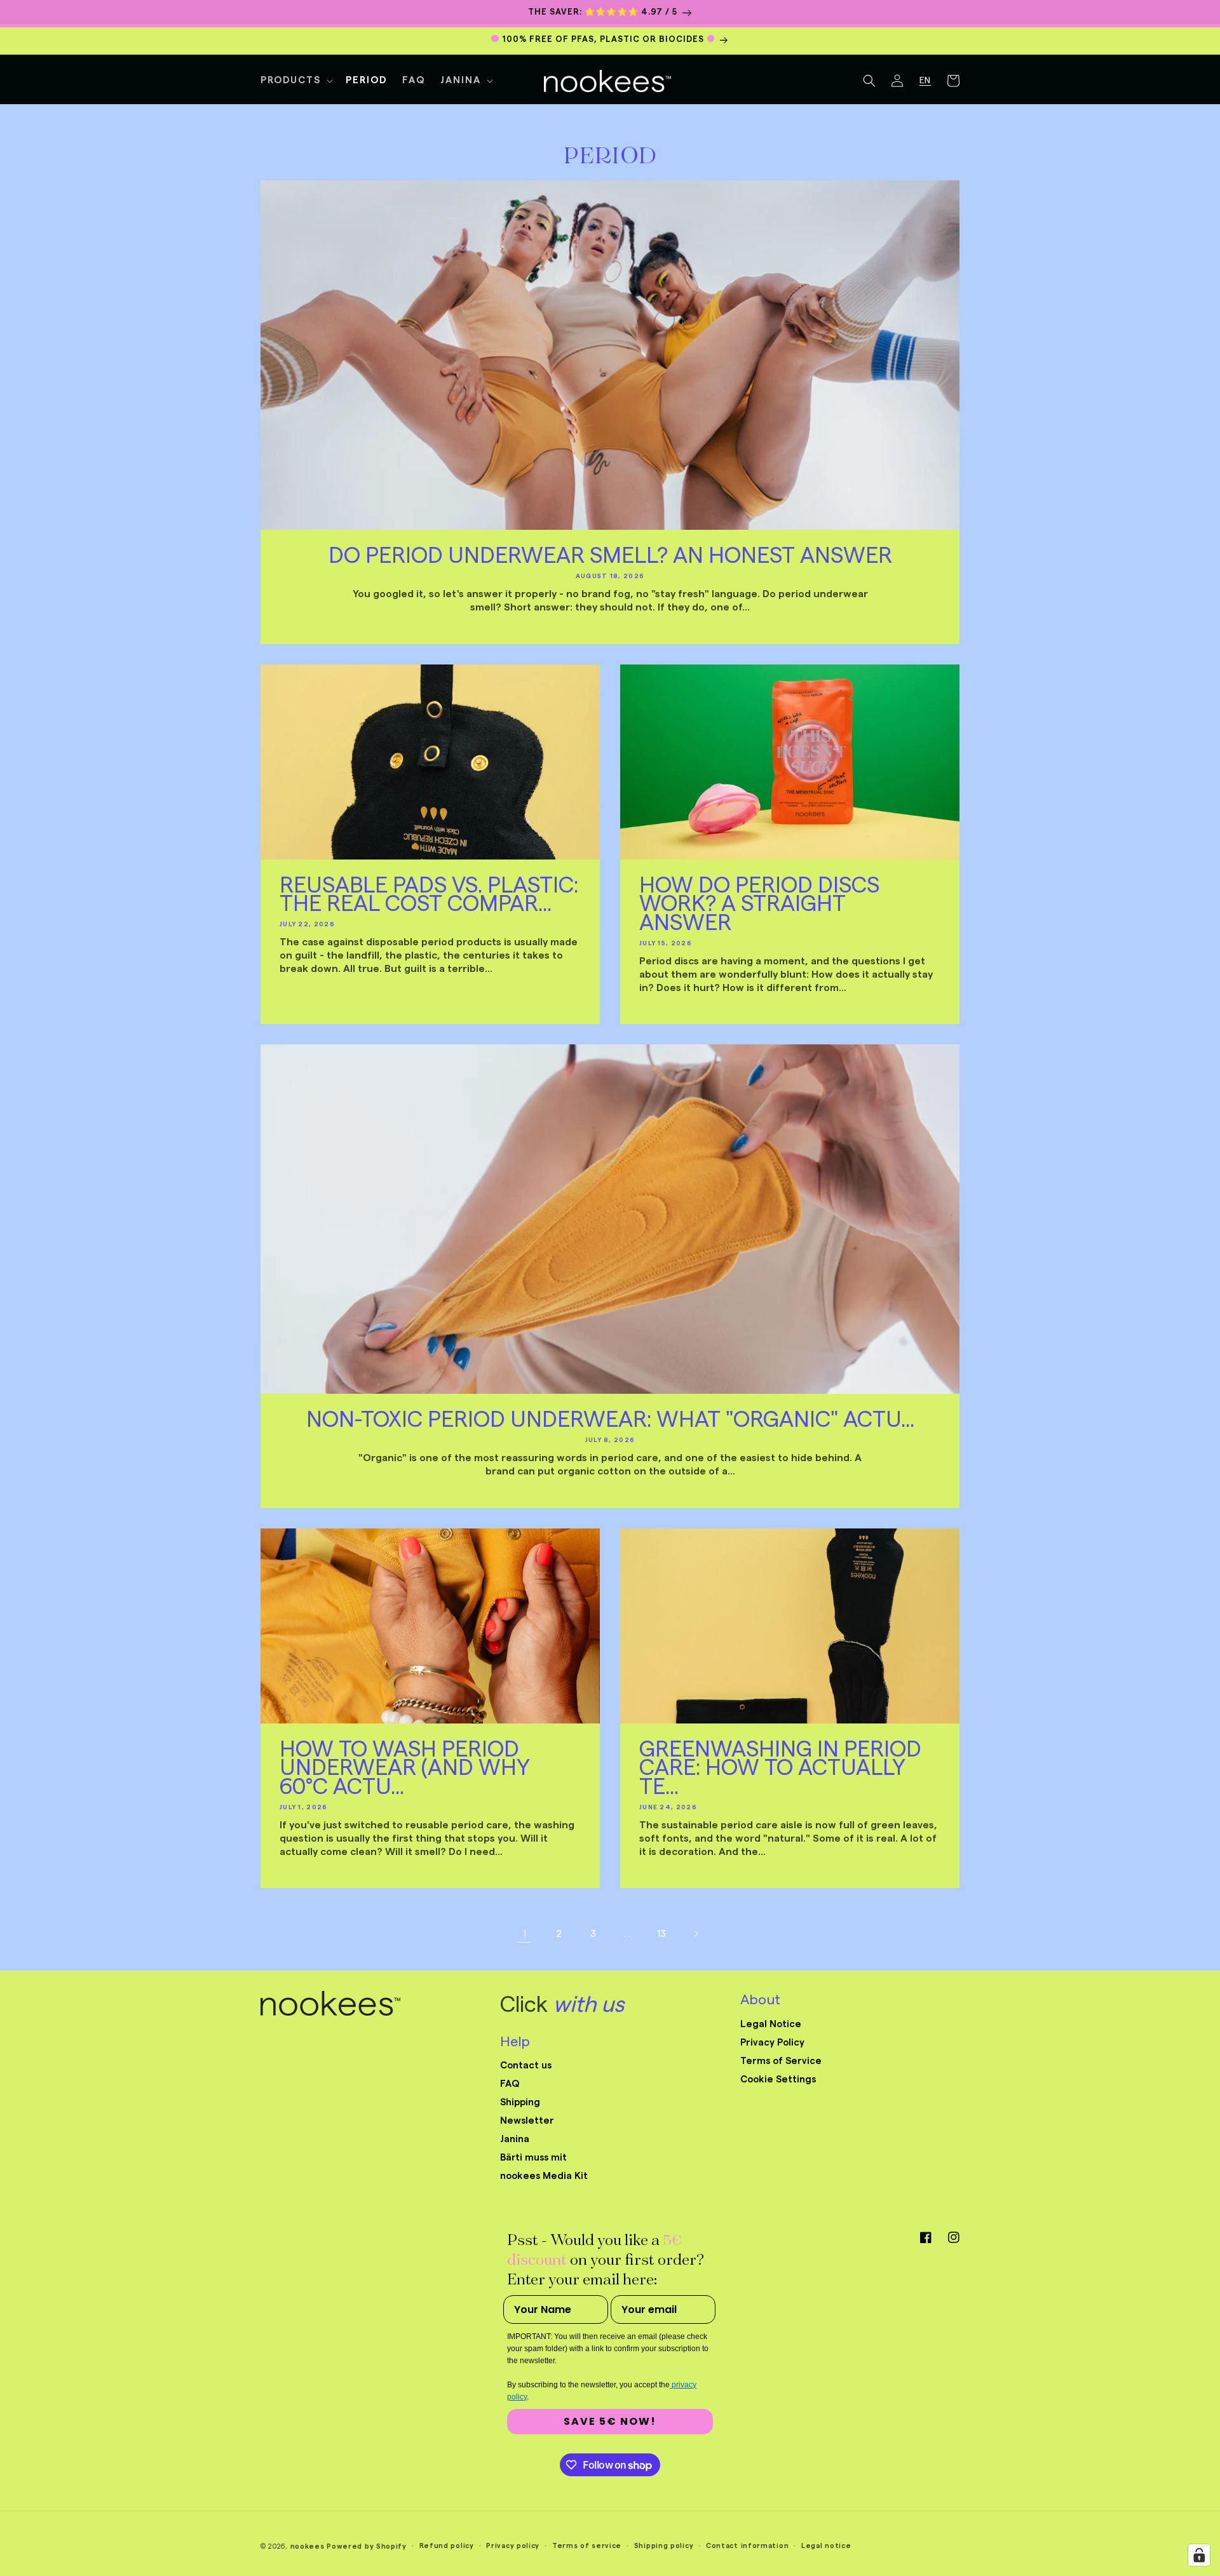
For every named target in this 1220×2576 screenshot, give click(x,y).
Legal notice (826, 2546)
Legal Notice (771, 2024)
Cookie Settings (778, 2080)
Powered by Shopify (367, 2546)
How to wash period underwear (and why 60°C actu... (405, 1769)
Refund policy (447, 2546)
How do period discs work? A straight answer (759, 905)
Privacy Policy (772, 2043)
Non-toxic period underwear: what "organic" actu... (610, 1420)
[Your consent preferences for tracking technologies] (1199, 2555)
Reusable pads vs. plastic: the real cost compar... (429, 896)
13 (661, 1934)
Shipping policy (664, 2546)
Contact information (747, 2546)
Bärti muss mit (533, 2158)
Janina (515, 2139)
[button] (295, 81)
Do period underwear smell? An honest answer (610, 556)
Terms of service (587, 2546)
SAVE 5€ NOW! (610, 2421)
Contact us (526, 2066)
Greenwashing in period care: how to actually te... (780, 1769)
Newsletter (527, 2121)
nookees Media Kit (544, 2176)
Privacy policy (513, 2546)
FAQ (510, 2084)
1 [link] (525, 1934)
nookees (308, 2546)
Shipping (520, 2102)
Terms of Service (781, 2061)
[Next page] (696, 1934)
